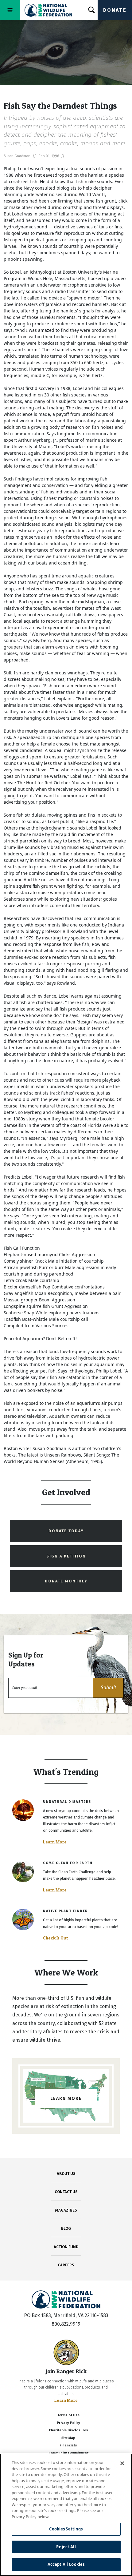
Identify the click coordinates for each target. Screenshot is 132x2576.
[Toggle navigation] (10, 10)
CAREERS (66, 2265)
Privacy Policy (68, 2423)
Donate (115, 10)
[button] (108, 1688)
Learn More (55, 1842)
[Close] (122, 2463)
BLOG (66, 2228)
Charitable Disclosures (68, 2430)
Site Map (68, 2438)
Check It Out (56, 1938)
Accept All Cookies (66, 2564)
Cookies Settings (66, 2529)
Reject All (66, 2547)
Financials (68, 2445)
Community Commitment (68, 2453)
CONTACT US (66, 2192)
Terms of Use (68, 2415)
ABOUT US (66, 2174)
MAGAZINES (66, 2210)
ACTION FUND (66, 2247)
